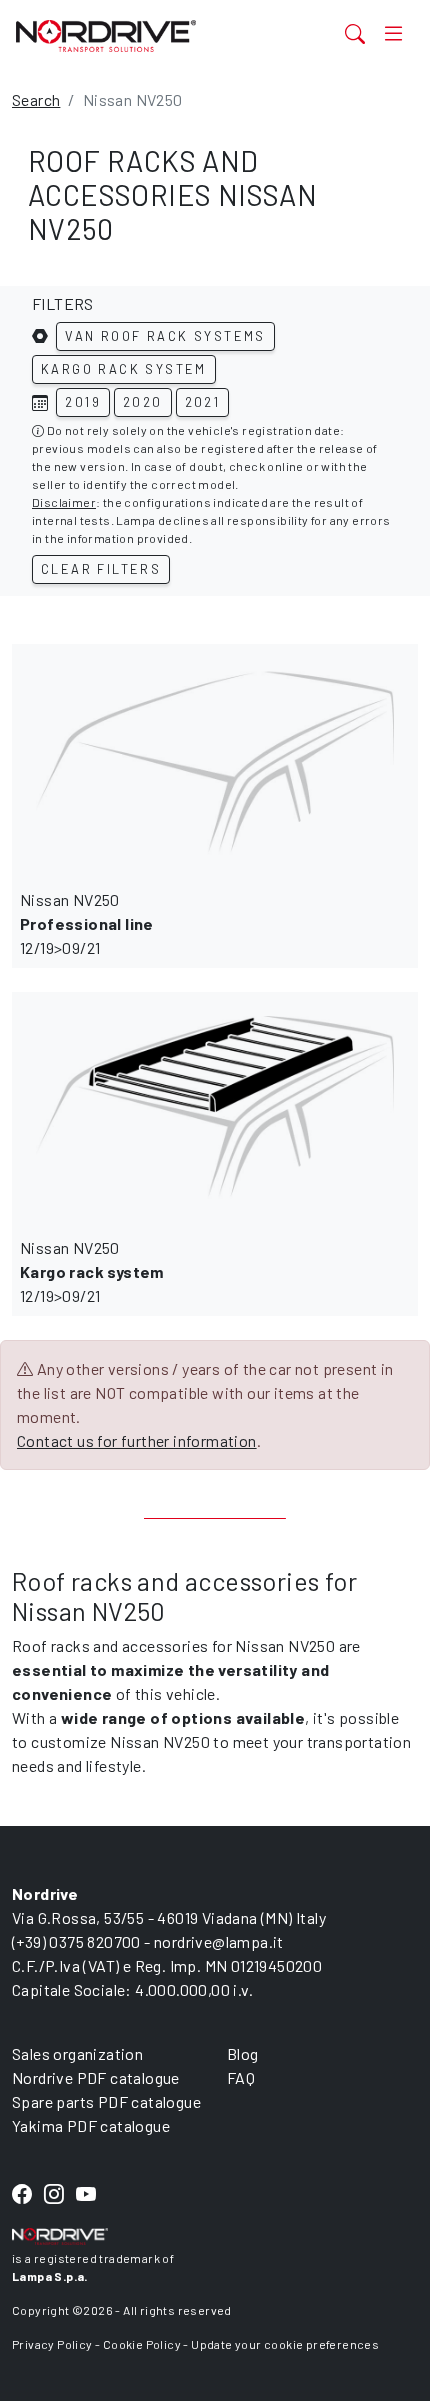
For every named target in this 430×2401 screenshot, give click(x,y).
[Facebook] (22, 2194)
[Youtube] (86, 2194)
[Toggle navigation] (393, 33)
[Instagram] (54, 2194)
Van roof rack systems (165, 336)
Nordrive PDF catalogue (96, 2077)
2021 (203, 402)
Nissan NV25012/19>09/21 (87, 923)
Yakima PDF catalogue (91, 2125)
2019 (83, 402)
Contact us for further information (137, 1440)
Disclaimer (64, 502)
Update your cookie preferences (285, 2344)
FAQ (241, 2077)
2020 (143, 402)
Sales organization (77, 2053)
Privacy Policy (52, 2344)
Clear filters (101, 569)
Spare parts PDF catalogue (106, 2101)
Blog (243, 2053)
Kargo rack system (124, 369)
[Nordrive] (145, 35)
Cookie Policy (142, 2344)
